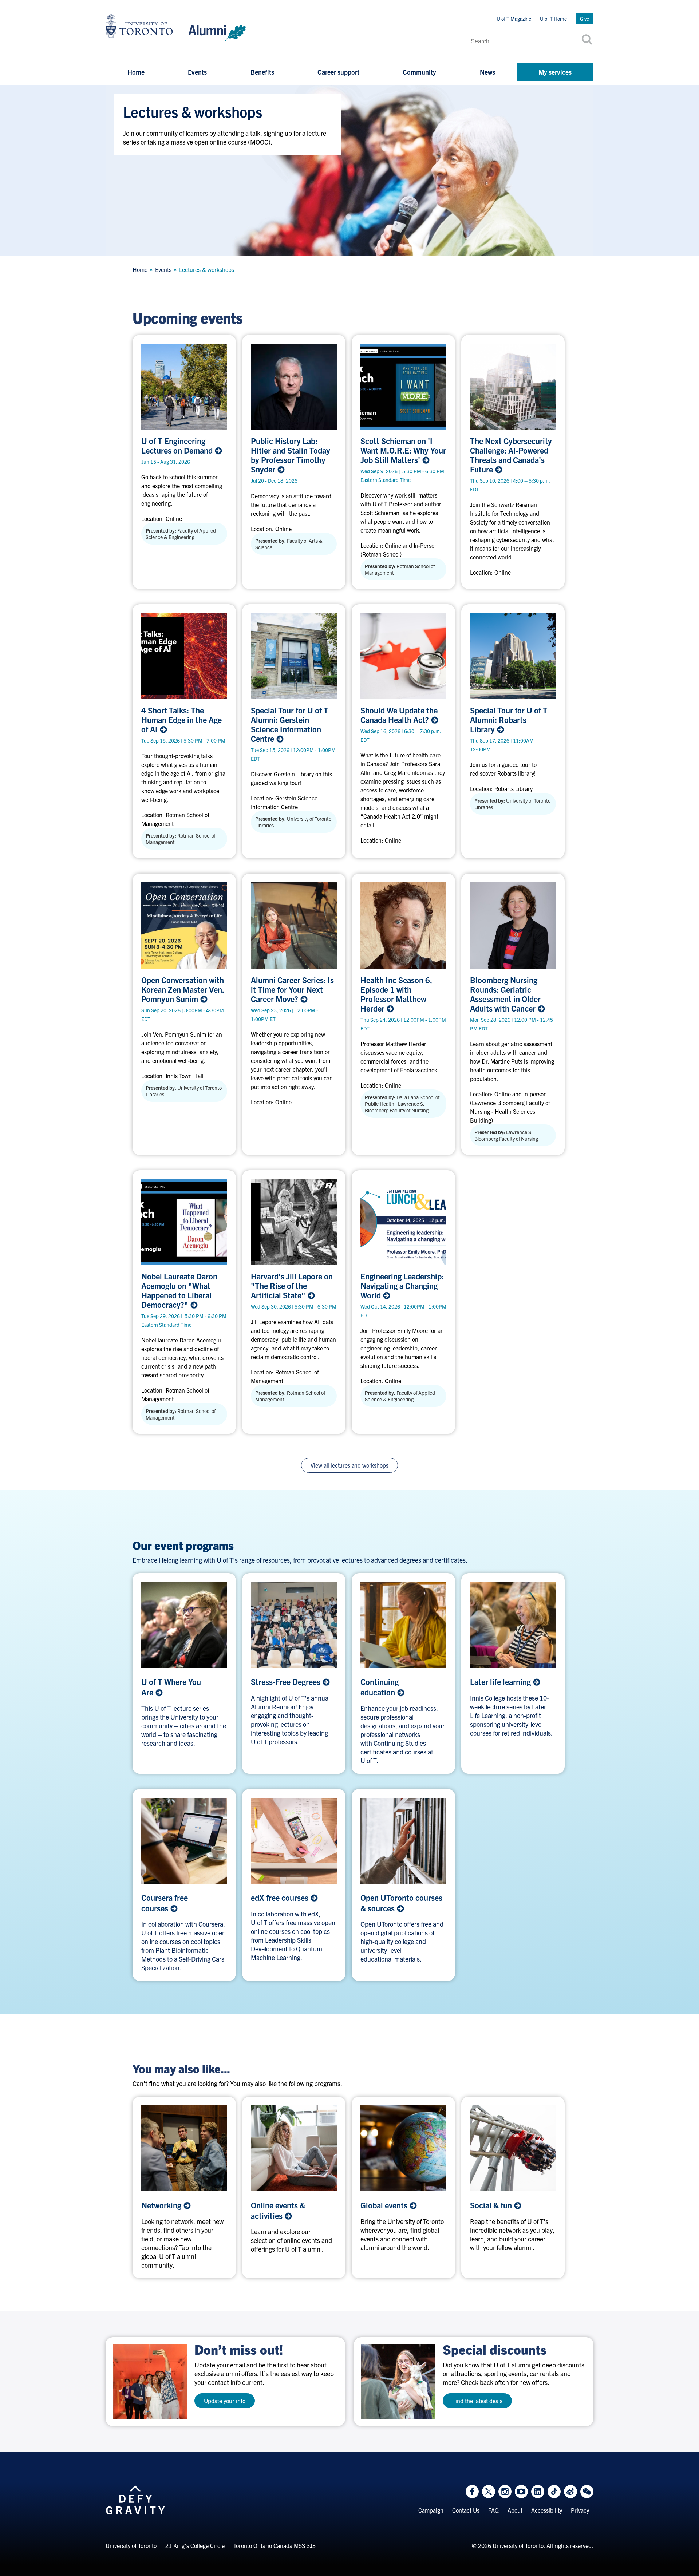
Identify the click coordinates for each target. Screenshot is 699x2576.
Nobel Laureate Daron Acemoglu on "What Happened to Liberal (179, 1290)
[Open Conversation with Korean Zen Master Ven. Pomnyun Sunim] (184, 925)
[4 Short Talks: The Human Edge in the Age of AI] (184, 656)
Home (136, 72)
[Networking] (184, 2148)
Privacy (580, 2510)
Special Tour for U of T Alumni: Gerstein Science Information (290, 724)
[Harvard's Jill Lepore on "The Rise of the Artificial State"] (294, 1222)
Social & (492, 2205)
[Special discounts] (398, 2382)
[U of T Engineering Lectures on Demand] (184, 387)
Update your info (225, 2401)
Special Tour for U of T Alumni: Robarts (509, 720)
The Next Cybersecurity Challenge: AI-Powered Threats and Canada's (511, 455)
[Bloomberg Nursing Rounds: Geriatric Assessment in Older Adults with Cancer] (513, 925)
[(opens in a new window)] (513, 1625)
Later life (501, 1681)
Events (197, 72)
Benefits (262, 72)
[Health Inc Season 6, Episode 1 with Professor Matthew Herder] (403, 925)
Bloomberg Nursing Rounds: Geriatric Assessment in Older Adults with (505, 994)
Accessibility (547, 2510)
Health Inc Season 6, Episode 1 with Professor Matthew (396, 994)
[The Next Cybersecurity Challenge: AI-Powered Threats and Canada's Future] (513, 387)
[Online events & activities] (294, 2148)
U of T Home (553, 19)
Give (585, 19)
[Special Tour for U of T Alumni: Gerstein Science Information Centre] (294, 656)
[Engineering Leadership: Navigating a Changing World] (403, 1222)
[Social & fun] (513, 2148)
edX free (281, 1897)
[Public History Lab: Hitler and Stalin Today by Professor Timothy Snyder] (294, 387)
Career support (338, 72)
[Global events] (403, 2148)
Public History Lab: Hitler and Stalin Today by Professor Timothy (291, 455)
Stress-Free (287, 1681)
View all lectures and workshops (349, 1465)
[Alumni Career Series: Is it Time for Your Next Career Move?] (294, 925)
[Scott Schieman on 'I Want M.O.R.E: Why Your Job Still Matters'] (403, 387)
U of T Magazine (514, 19)
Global (385, 2205)
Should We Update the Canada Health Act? (399, 715)
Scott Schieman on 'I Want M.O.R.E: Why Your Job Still (403, 450)
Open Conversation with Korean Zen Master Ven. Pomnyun (183, 989)
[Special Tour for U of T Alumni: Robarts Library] (513, 656)
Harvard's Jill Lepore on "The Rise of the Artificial (292, 1286)
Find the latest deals (477, 2401)
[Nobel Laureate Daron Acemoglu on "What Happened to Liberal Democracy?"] (184, 1222)
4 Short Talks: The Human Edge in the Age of (181, 720)
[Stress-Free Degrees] (294, 1625)
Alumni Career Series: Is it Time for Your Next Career (292, 989)
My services (555, 72)
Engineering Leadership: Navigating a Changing (402, 1286)
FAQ (493, 2510)
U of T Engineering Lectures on (178, 446)
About (515, 2510)
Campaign (431, 2510)
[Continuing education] (403, 1625)
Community (419, 72)
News (487, 72)
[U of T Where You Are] (184, 1625)
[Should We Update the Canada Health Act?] (403, 656)
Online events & (278, 2210)
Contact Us (466, 2510)
